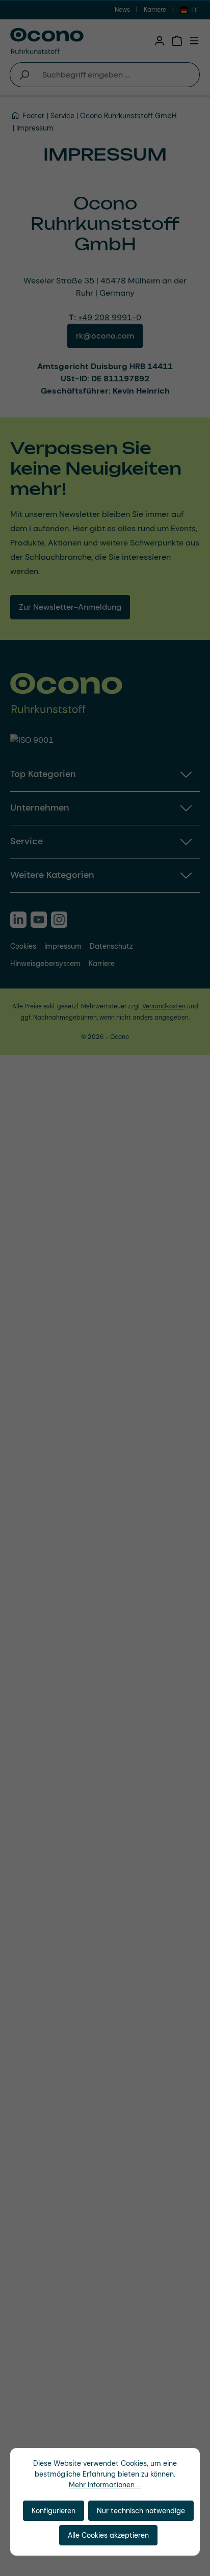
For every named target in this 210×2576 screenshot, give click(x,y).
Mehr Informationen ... (105, 2485)
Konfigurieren (54, 2511)
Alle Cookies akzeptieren (108, 2535)
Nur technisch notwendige (141, 2511)
